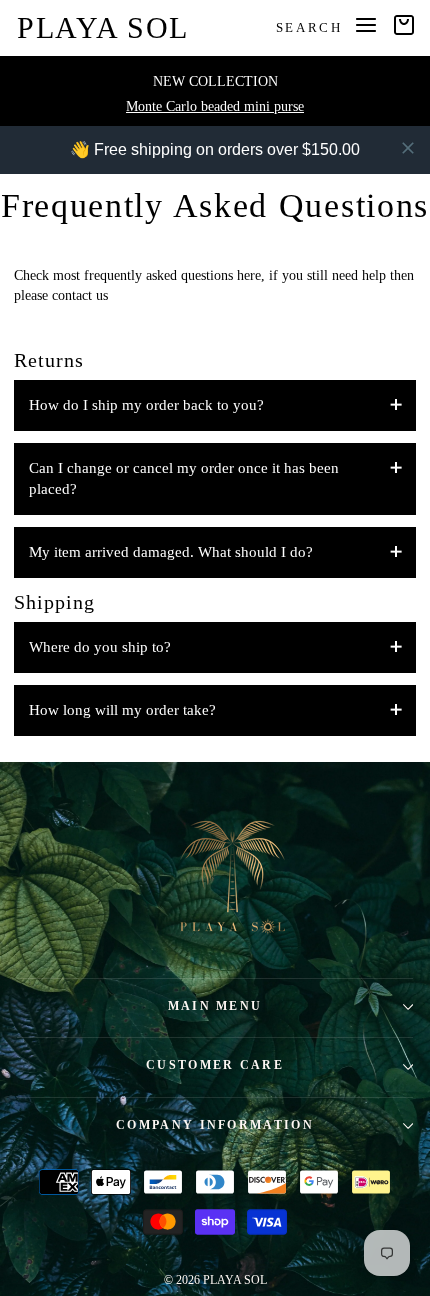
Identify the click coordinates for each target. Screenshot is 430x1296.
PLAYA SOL (103, 27)
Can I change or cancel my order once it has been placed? (184, 478)
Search (309, 27)
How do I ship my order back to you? (146, 405)
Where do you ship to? (100, 647)
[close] (408, 148)
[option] (215, 91)
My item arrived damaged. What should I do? (171, 552)
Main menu (215, 1006)
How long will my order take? (122, 710)
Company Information (215, 1125)
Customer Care (215, 1065)
